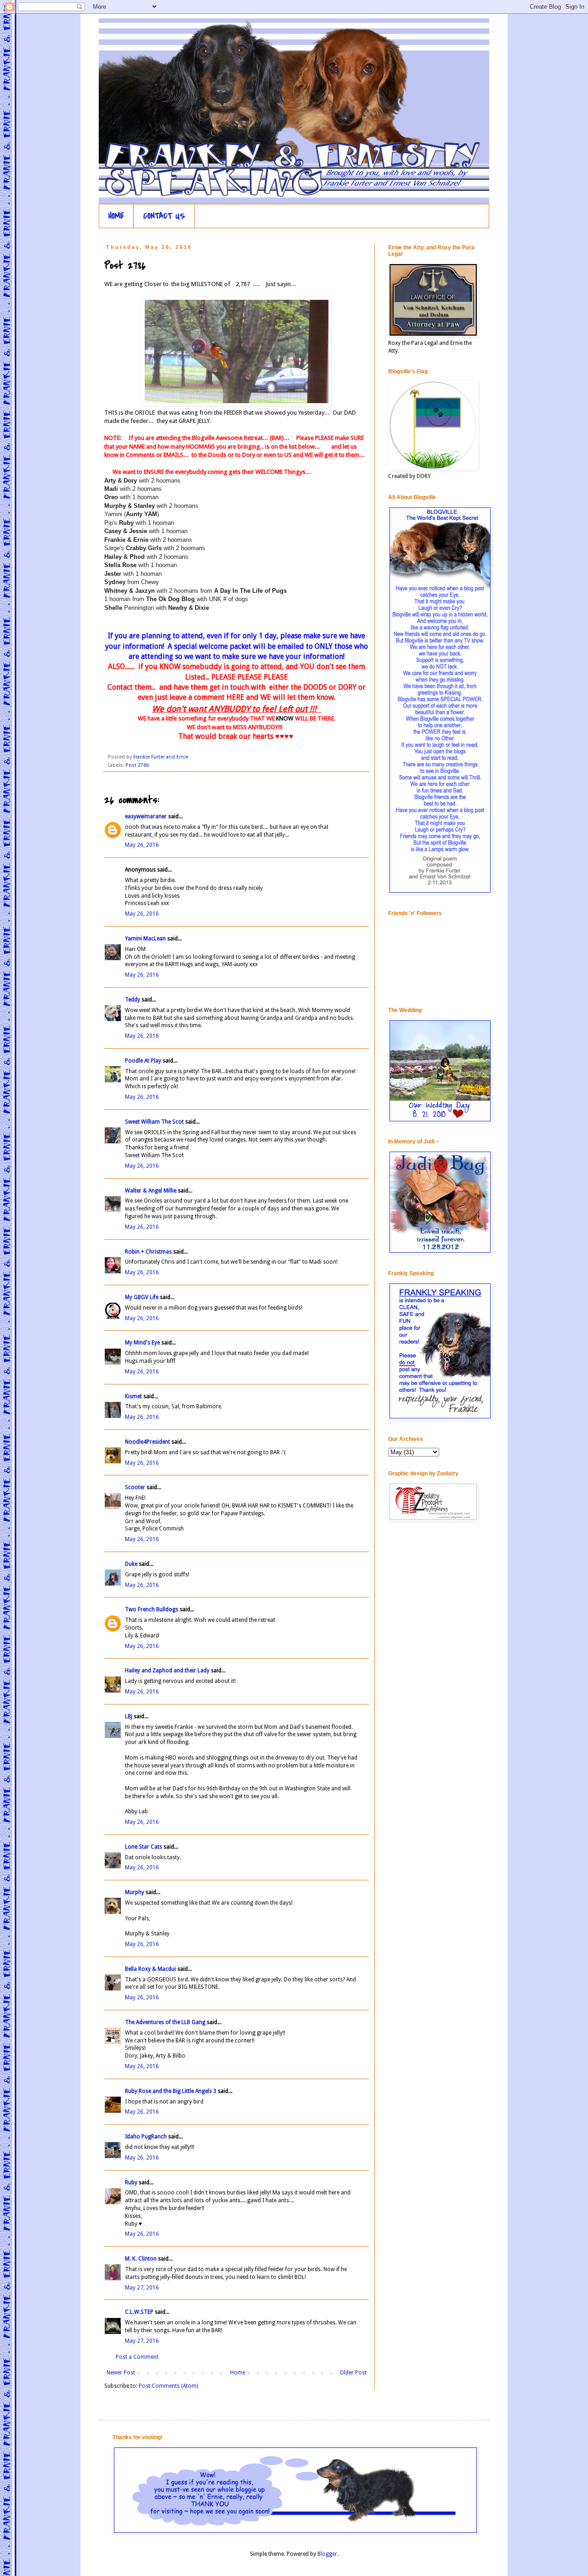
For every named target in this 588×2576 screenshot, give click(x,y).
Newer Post (121, 2373)
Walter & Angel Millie (151, 1191)
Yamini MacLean (145, 939)
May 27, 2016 (142, 2288)
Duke (131, 1564)
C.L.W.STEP (139, 2312)
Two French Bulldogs (152, 1609)
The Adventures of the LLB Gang (165, 2022)
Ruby (131, 2182)
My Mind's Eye (142, 1343)
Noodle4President (147, 1442)
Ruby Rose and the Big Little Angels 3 (171, 2091)
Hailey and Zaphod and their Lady (167, 1670)
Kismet (133, 1396)
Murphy (135, 1892)
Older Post (353, 2373)
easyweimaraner (146, 816)
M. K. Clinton (141, 2259)
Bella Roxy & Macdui (150, 1969)
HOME (116, 216)
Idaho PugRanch (146, 2137)
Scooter (135, 1487)
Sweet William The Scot (154, 1122)
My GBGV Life (142, 1297)
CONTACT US (164, 216)
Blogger (327, 2554)
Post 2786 (137, 765)
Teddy (133, 1000)
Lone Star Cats (144, 1847)
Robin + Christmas (148, 1252)
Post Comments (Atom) (168, 2386)
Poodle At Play (143, 1061)
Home (238, 2373)
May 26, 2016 (142, 845)
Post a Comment (137, 2357)
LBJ (129, 1716)
